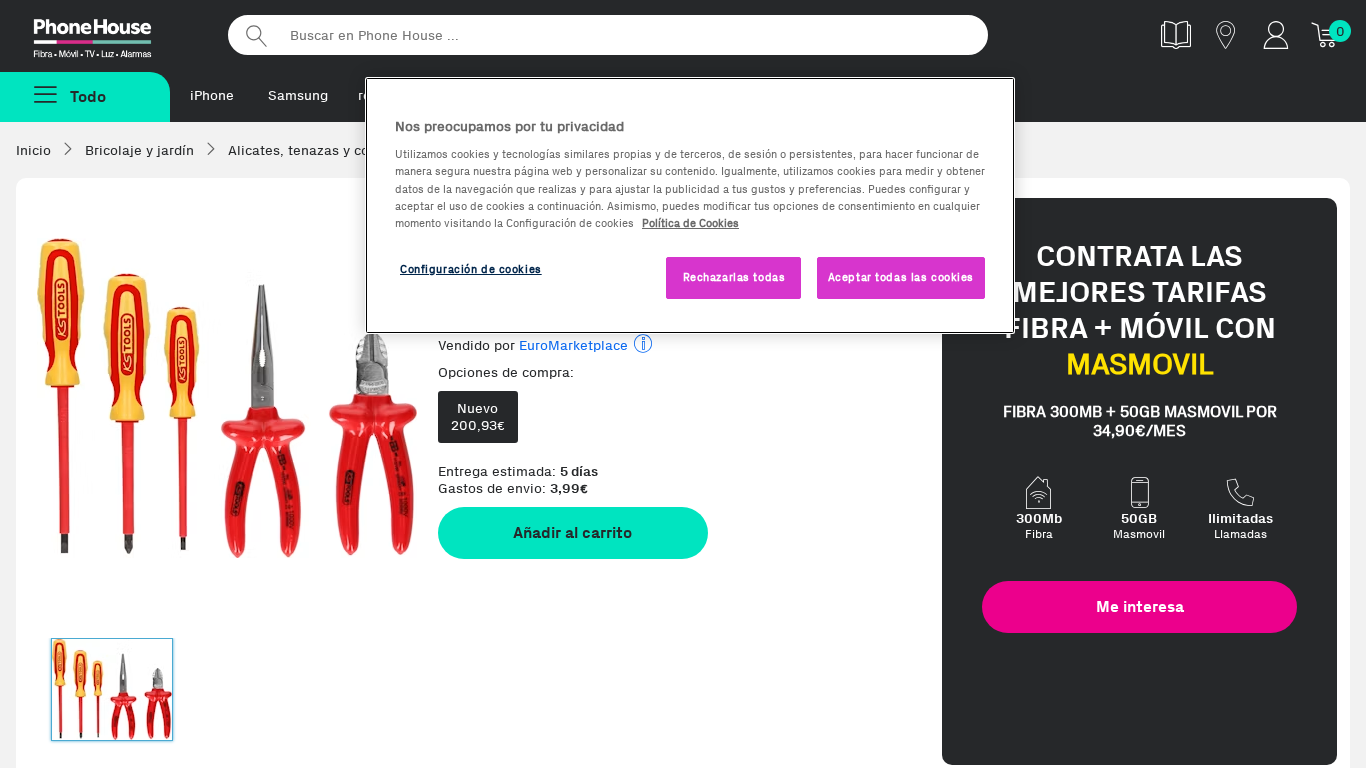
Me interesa (1140, 606)
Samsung (298, 95)
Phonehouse (110, 34)
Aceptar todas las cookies (901, 277)
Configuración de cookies (471, 269)
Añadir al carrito (572, 532)
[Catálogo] (1176, 34)
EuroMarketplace (573, 345)
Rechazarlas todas (734, 277)
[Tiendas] (1226, 34)
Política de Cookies (690, 223)
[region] (690, 205)
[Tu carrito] (1326, 34)
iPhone (212, 95)
